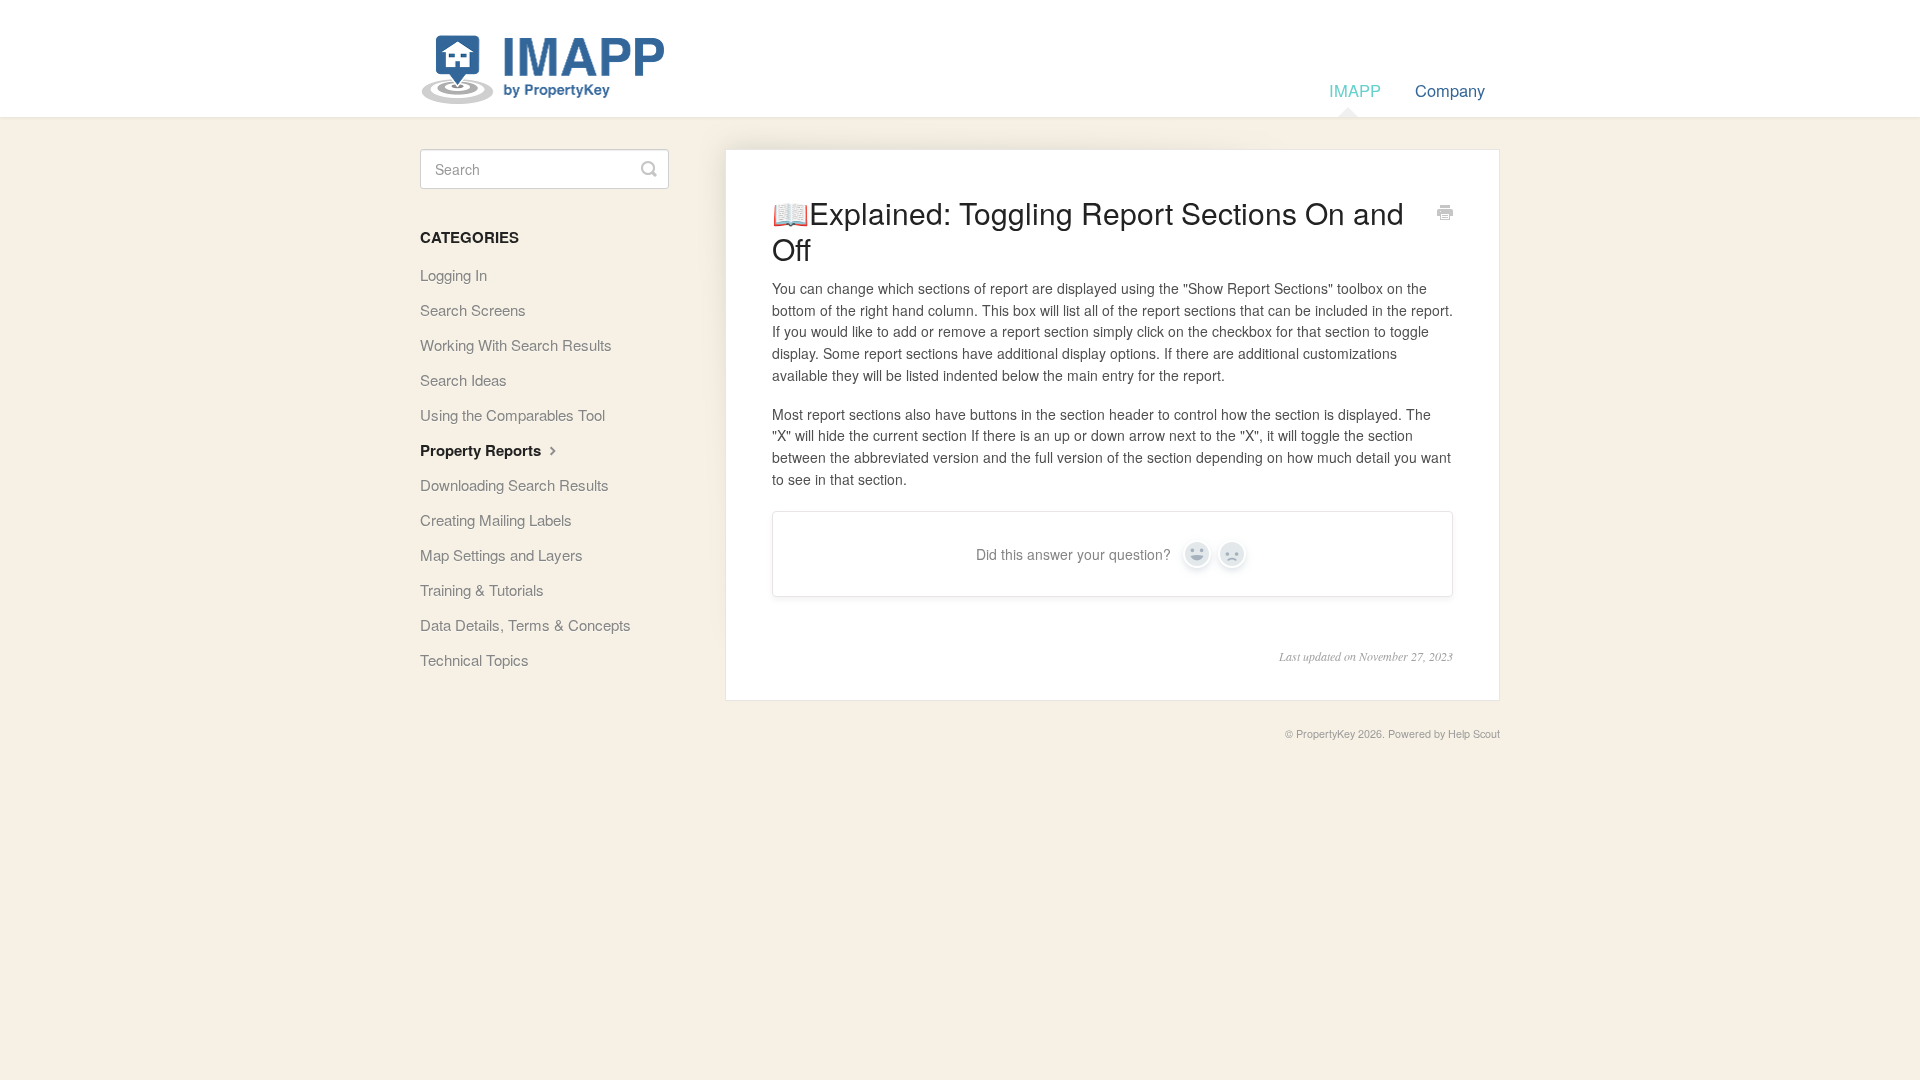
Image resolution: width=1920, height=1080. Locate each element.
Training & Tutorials (482, 589)
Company (1450, 90)
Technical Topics (474, 659)
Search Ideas (463, 379)
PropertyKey (1325, 733)
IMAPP (1355, 90)
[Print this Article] (1445, 214)
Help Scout (1474, 733)
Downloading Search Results (514, 484)
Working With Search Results (516, 344)
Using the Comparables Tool (512, 414)
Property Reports (482, 450)
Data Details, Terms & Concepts (525, 624)
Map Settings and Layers (501, 554)
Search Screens (473, 309)
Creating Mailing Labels (496, 519)
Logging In (453, 274)
